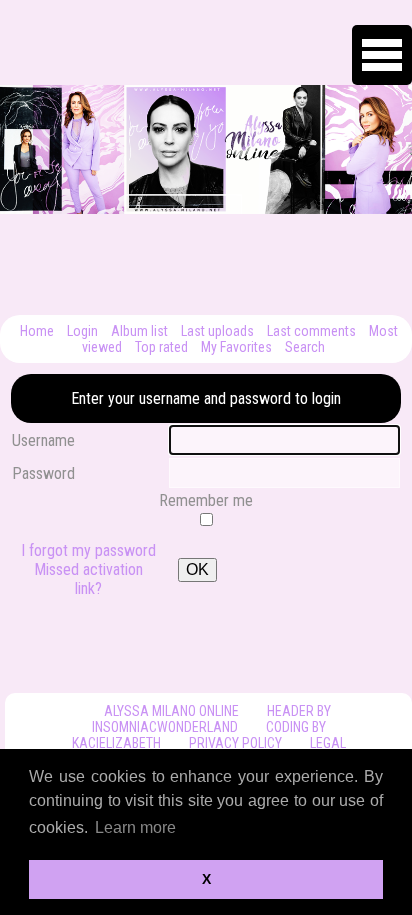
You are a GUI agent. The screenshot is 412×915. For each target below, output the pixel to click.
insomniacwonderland (165, 727)
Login (82, 331)
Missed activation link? (88, 579)
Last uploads (217, 331)
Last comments (311, 331)
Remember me (206, 500)
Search (305, 347)
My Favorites (236, 347)
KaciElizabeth (116, 743)
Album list (139, 331)
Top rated (161, 347)
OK (197, 569)
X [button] (206, 879)
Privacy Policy (235, 743)
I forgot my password (88, 550)
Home (37, 331)
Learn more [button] (135, 827)
